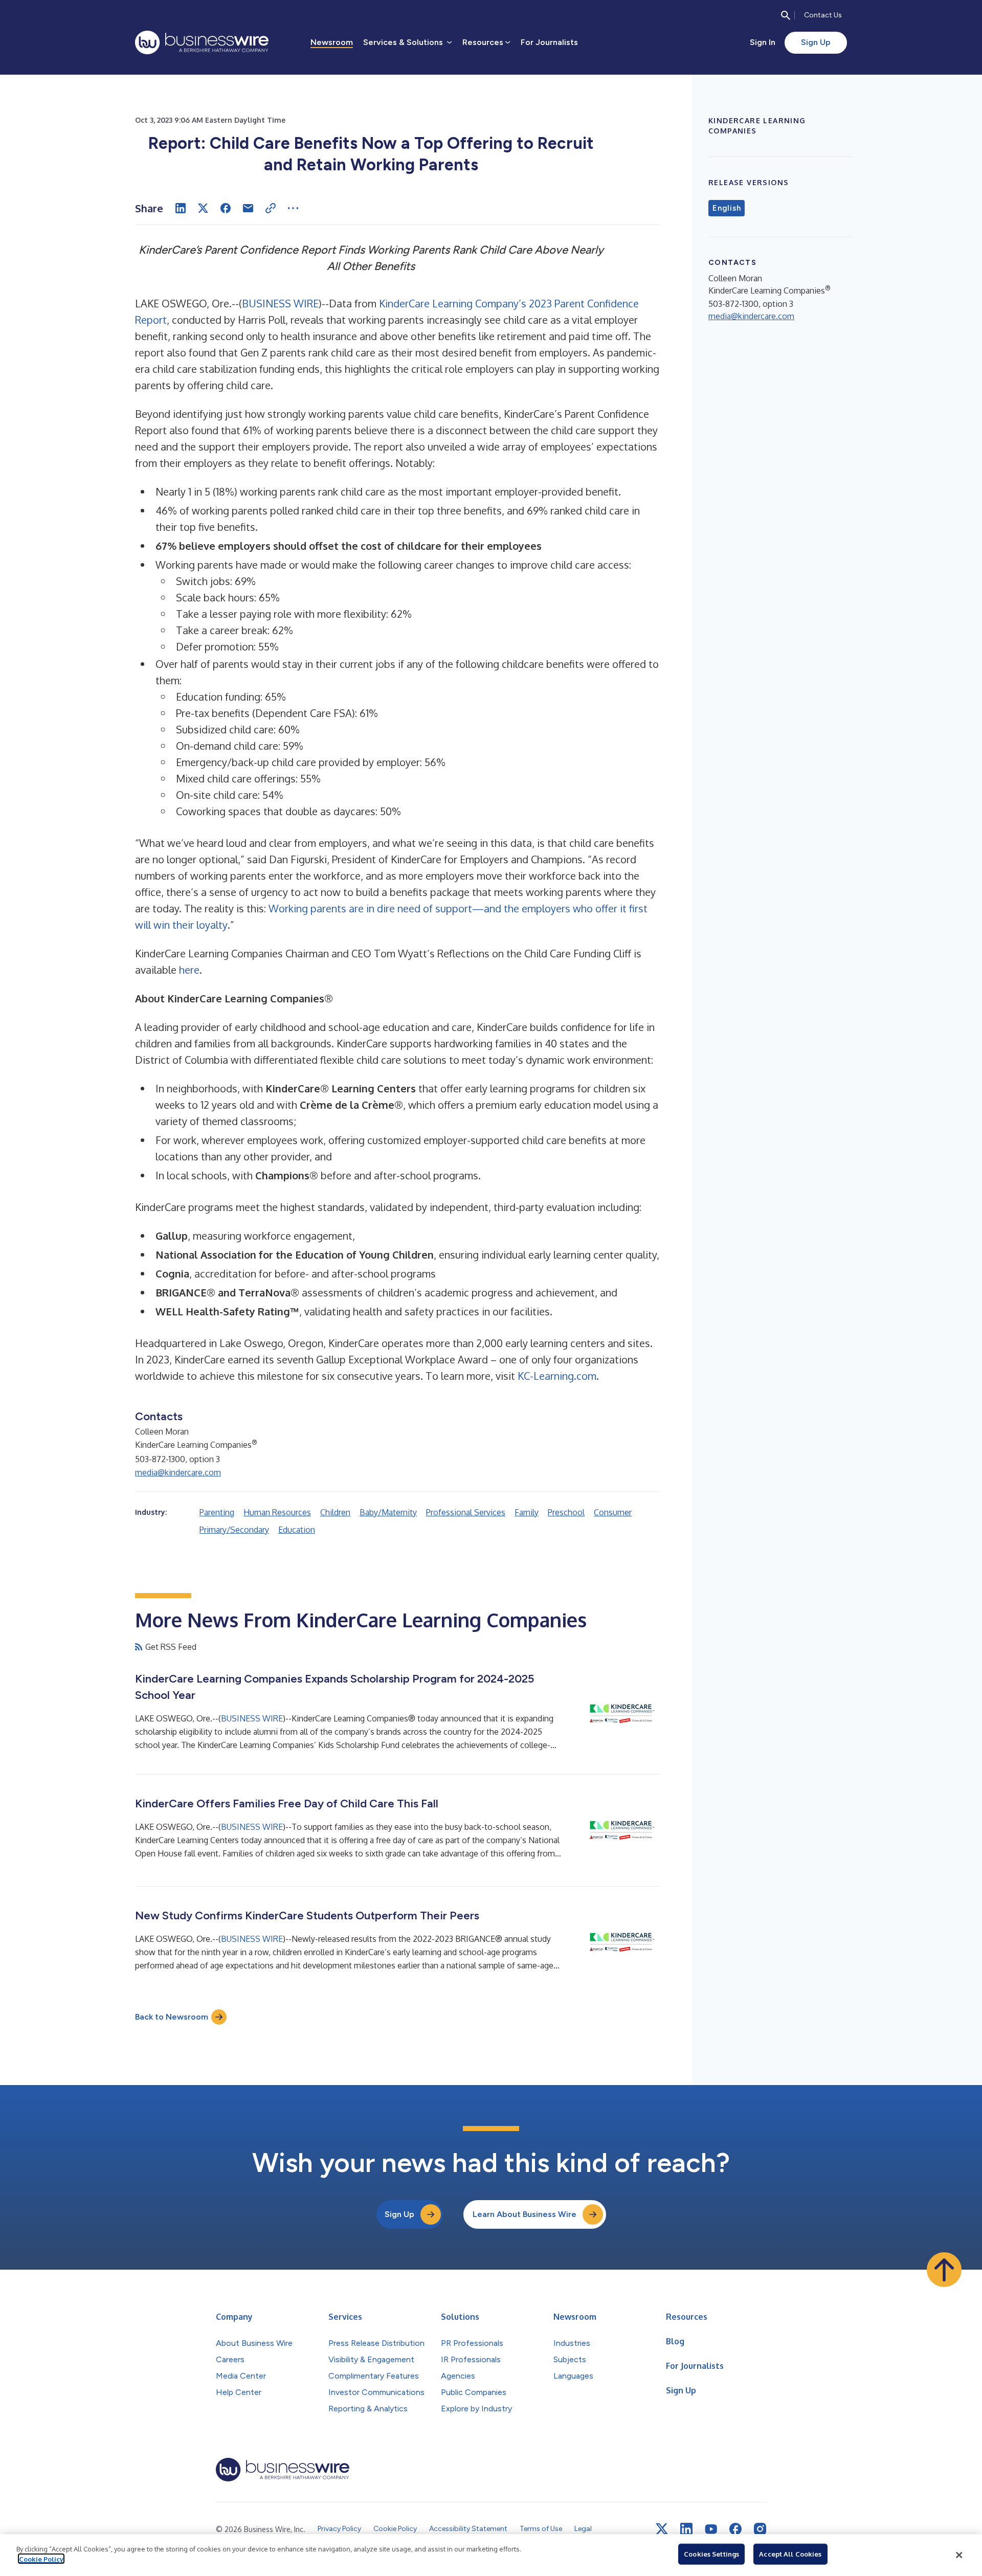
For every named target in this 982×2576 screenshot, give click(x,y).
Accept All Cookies (790, 2554)
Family (527, 1512)
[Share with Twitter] (203, 208)
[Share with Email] (248, 208)
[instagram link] (760, 2529)
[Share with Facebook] (226, 208)
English (727, 208)
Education (297, 1530)
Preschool (566, 1512)
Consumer (613, 1512)
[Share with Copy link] (271, 208)
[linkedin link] (686, 2529)
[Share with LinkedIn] (181, 208)
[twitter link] (662, 2529)
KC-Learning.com (557, 1376)
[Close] (959, 2555)
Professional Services (466, 1512)
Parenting (217, 1512)
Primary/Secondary (234, 1530)
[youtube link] (711, 2529)
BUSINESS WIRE (280, 303)
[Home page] (202, 42)
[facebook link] (735, 2529)
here (189, 970)
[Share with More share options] (293, 208)
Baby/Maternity (388, 1512)
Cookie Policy (41, 2559)
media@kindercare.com (178, 1472)
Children (335, 1512)
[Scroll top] (944, 2270)
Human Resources (277, 1512)
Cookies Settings (711, 2554)
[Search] (786, 15)
